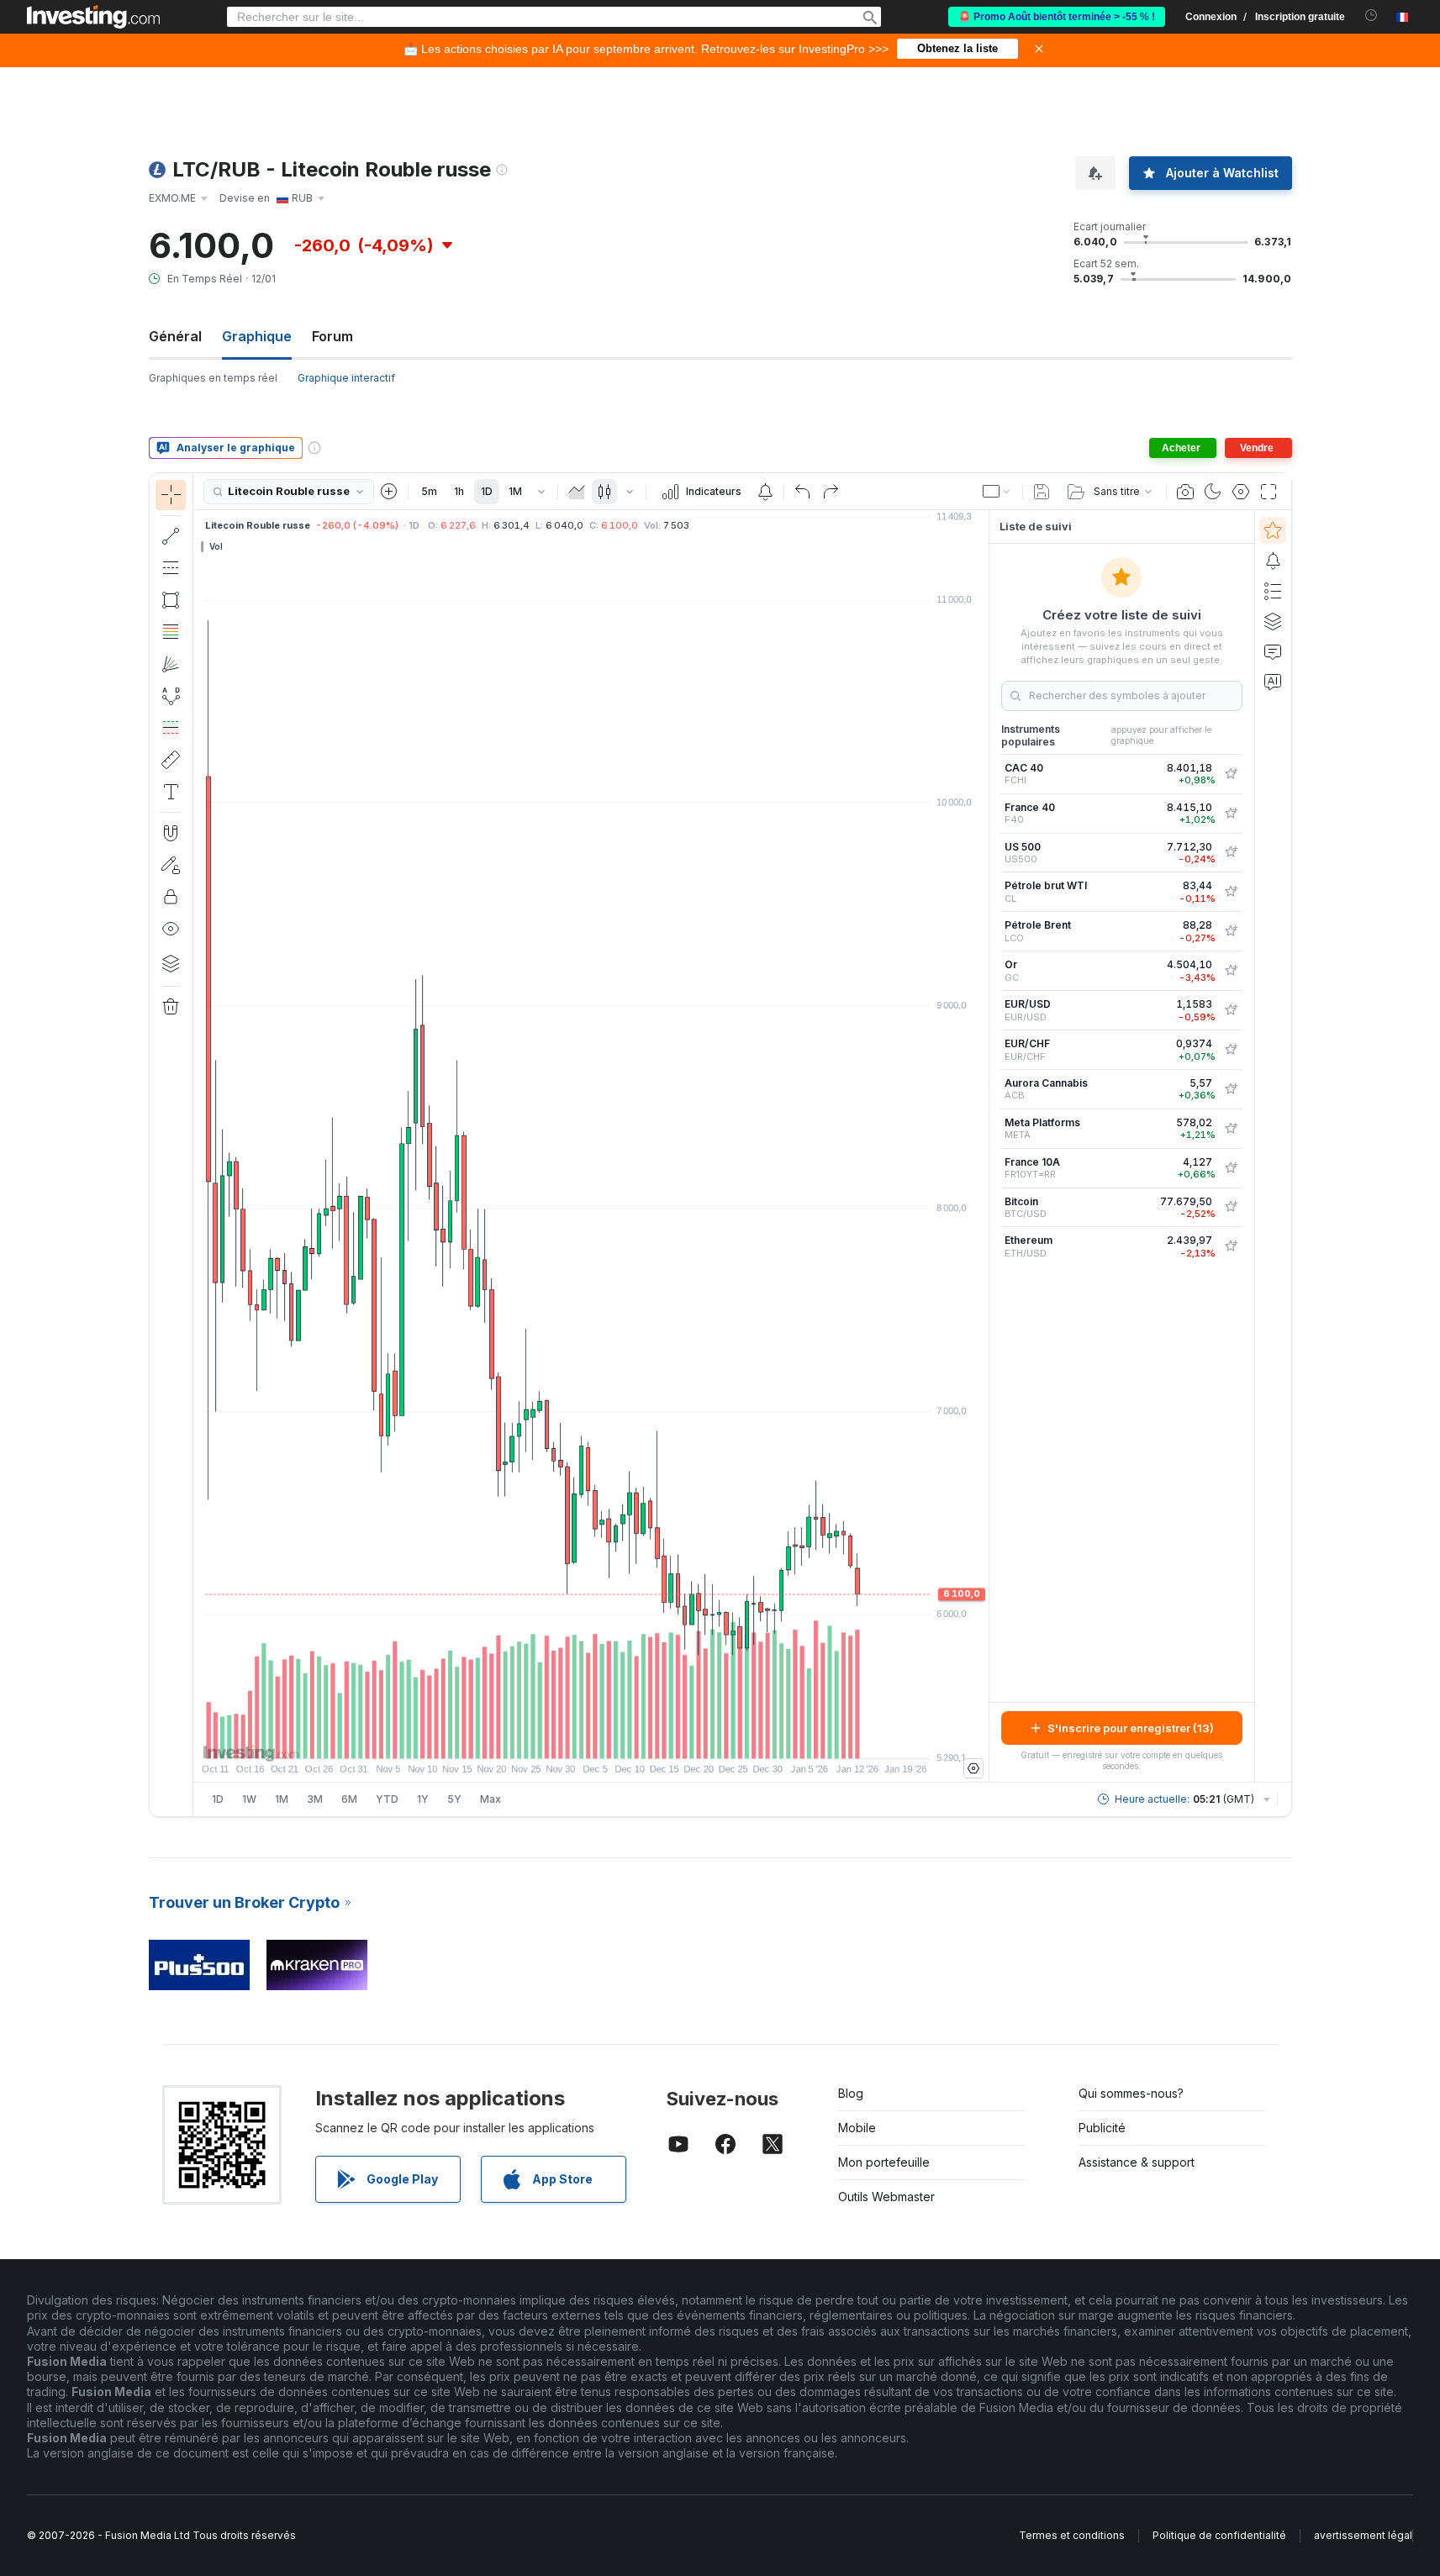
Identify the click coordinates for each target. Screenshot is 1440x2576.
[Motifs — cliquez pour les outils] (171, 696)
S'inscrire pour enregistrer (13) (1131, 1728)
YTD (387, 1799)
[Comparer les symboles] (389, 492)
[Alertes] (1273, 561)
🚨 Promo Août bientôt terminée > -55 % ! (1057, 17)
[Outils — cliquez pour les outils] (171, 760)
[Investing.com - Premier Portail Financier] (93, 17)
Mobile (857, 2128)
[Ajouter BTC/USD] (1231, 1207)
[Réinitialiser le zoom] (636, 1737)
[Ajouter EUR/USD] (1231, 1010)
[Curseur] (171, 495)
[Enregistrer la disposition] (1042, 492)
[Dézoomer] (546, 1737)
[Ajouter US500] (1231, 852)
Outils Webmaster (886, 2197)
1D (487, 491)
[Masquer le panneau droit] (984, 1146)
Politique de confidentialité (1219, 2535)
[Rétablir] (831, 492)
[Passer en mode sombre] (1213, 492)
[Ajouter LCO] (1231, 931)
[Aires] (577, 492)
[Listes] (1273, 591)
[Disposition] (997, 492)
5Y (454, 1799)
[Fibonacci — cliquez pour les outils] (171, 632)
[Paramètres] (973, 1768)
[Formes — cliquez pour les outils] (171, 600)
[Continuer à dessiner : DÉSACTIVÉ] (171, 865)
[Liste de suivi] (1273, 530)
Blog (851, 2093)
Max (491, 1799)
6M (349, 1799)
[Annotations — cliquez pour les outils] (171, 792)
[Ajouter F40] (1231, 814)
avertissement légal (1363, 2535)
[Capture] (1185, 492)
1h (459, 491)
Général (175, 336)
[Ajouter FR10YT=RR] (1231, 1168)
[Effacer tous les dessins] (171, 1007)
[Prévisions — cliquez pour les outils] (171, 728)
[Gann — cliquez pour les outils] (171, 664)
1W (249, 1799)
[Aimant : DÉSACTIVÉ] (171, 833)
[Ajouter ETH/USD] (1231, 1246)
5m (429, 491)
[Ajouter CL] (1231, 892)
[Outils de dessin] (198, 1145)
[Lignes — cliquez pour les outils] (171, 536)
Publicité (1102, 2128)
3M (315, 1799)
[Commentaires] (1273, 651)
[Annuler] (803, 492)
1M (515, 491)
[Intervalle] (541, 492)
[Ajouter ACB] (1231, 1089)
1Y (423, 1799)
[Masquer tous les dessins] (171, 929)
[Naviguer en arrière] (591, 1737)
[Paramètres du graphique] (1241, 492)
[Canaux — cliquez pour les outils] (171, 568)
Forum (332, 336)
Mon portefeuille (884, 2162)
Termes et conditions (1072, 2535)
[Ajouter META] (1231, 1129)
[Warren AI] (1273, 682)
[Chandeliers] (604, 492)
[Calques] (171, 963)
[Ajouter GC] (1231, 971)
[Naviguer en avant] (614, 1737)
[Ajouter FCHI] (1231, 774)
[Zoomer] (568, 1737)
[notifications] (1371, 16)
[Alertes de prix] (765, 492)
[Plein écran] (1269, 492)
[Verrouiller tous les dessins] (171, 897)
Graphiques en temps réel (213, 378)
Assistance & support (1137, 2162)
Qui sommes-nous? (1131, 2093)
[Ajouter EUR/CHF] (1231, 1050)
